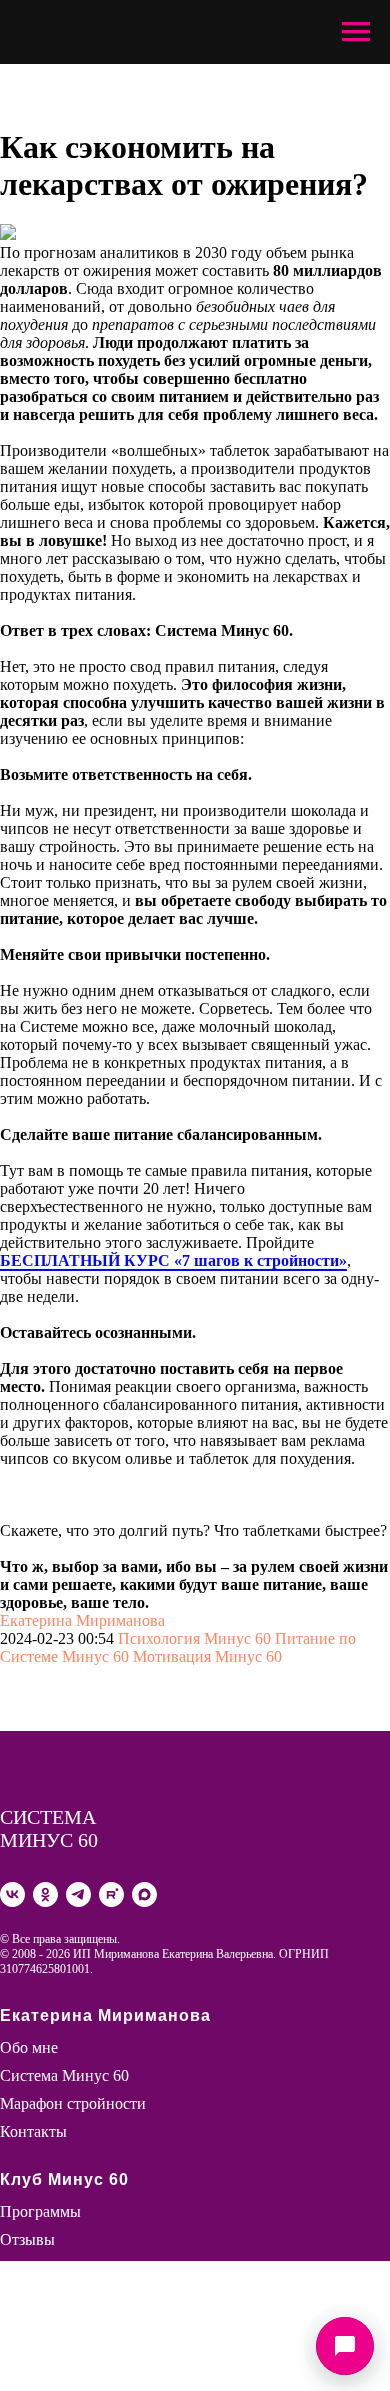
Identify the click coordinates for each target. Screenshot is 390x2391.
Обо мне (29, 2047)
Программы (40, 2211)
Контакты (33, 2131)
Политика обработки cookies (97, 2351)
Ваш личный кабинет (73, 2267)
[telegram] (78, 1894)
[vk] (12, 1894)
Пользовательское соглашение (103, 2315)
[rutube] (111, 1894)
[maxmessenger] (144, 1894)
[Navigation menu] (356, 32)
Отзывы (27, 2239)
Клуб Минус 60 (64, 2179)
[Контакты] (345, 2346)
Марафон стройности (73, 2103)
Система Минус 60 (64, 2075)
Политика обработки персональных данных (150, 2333)
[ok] (45, 1894)
